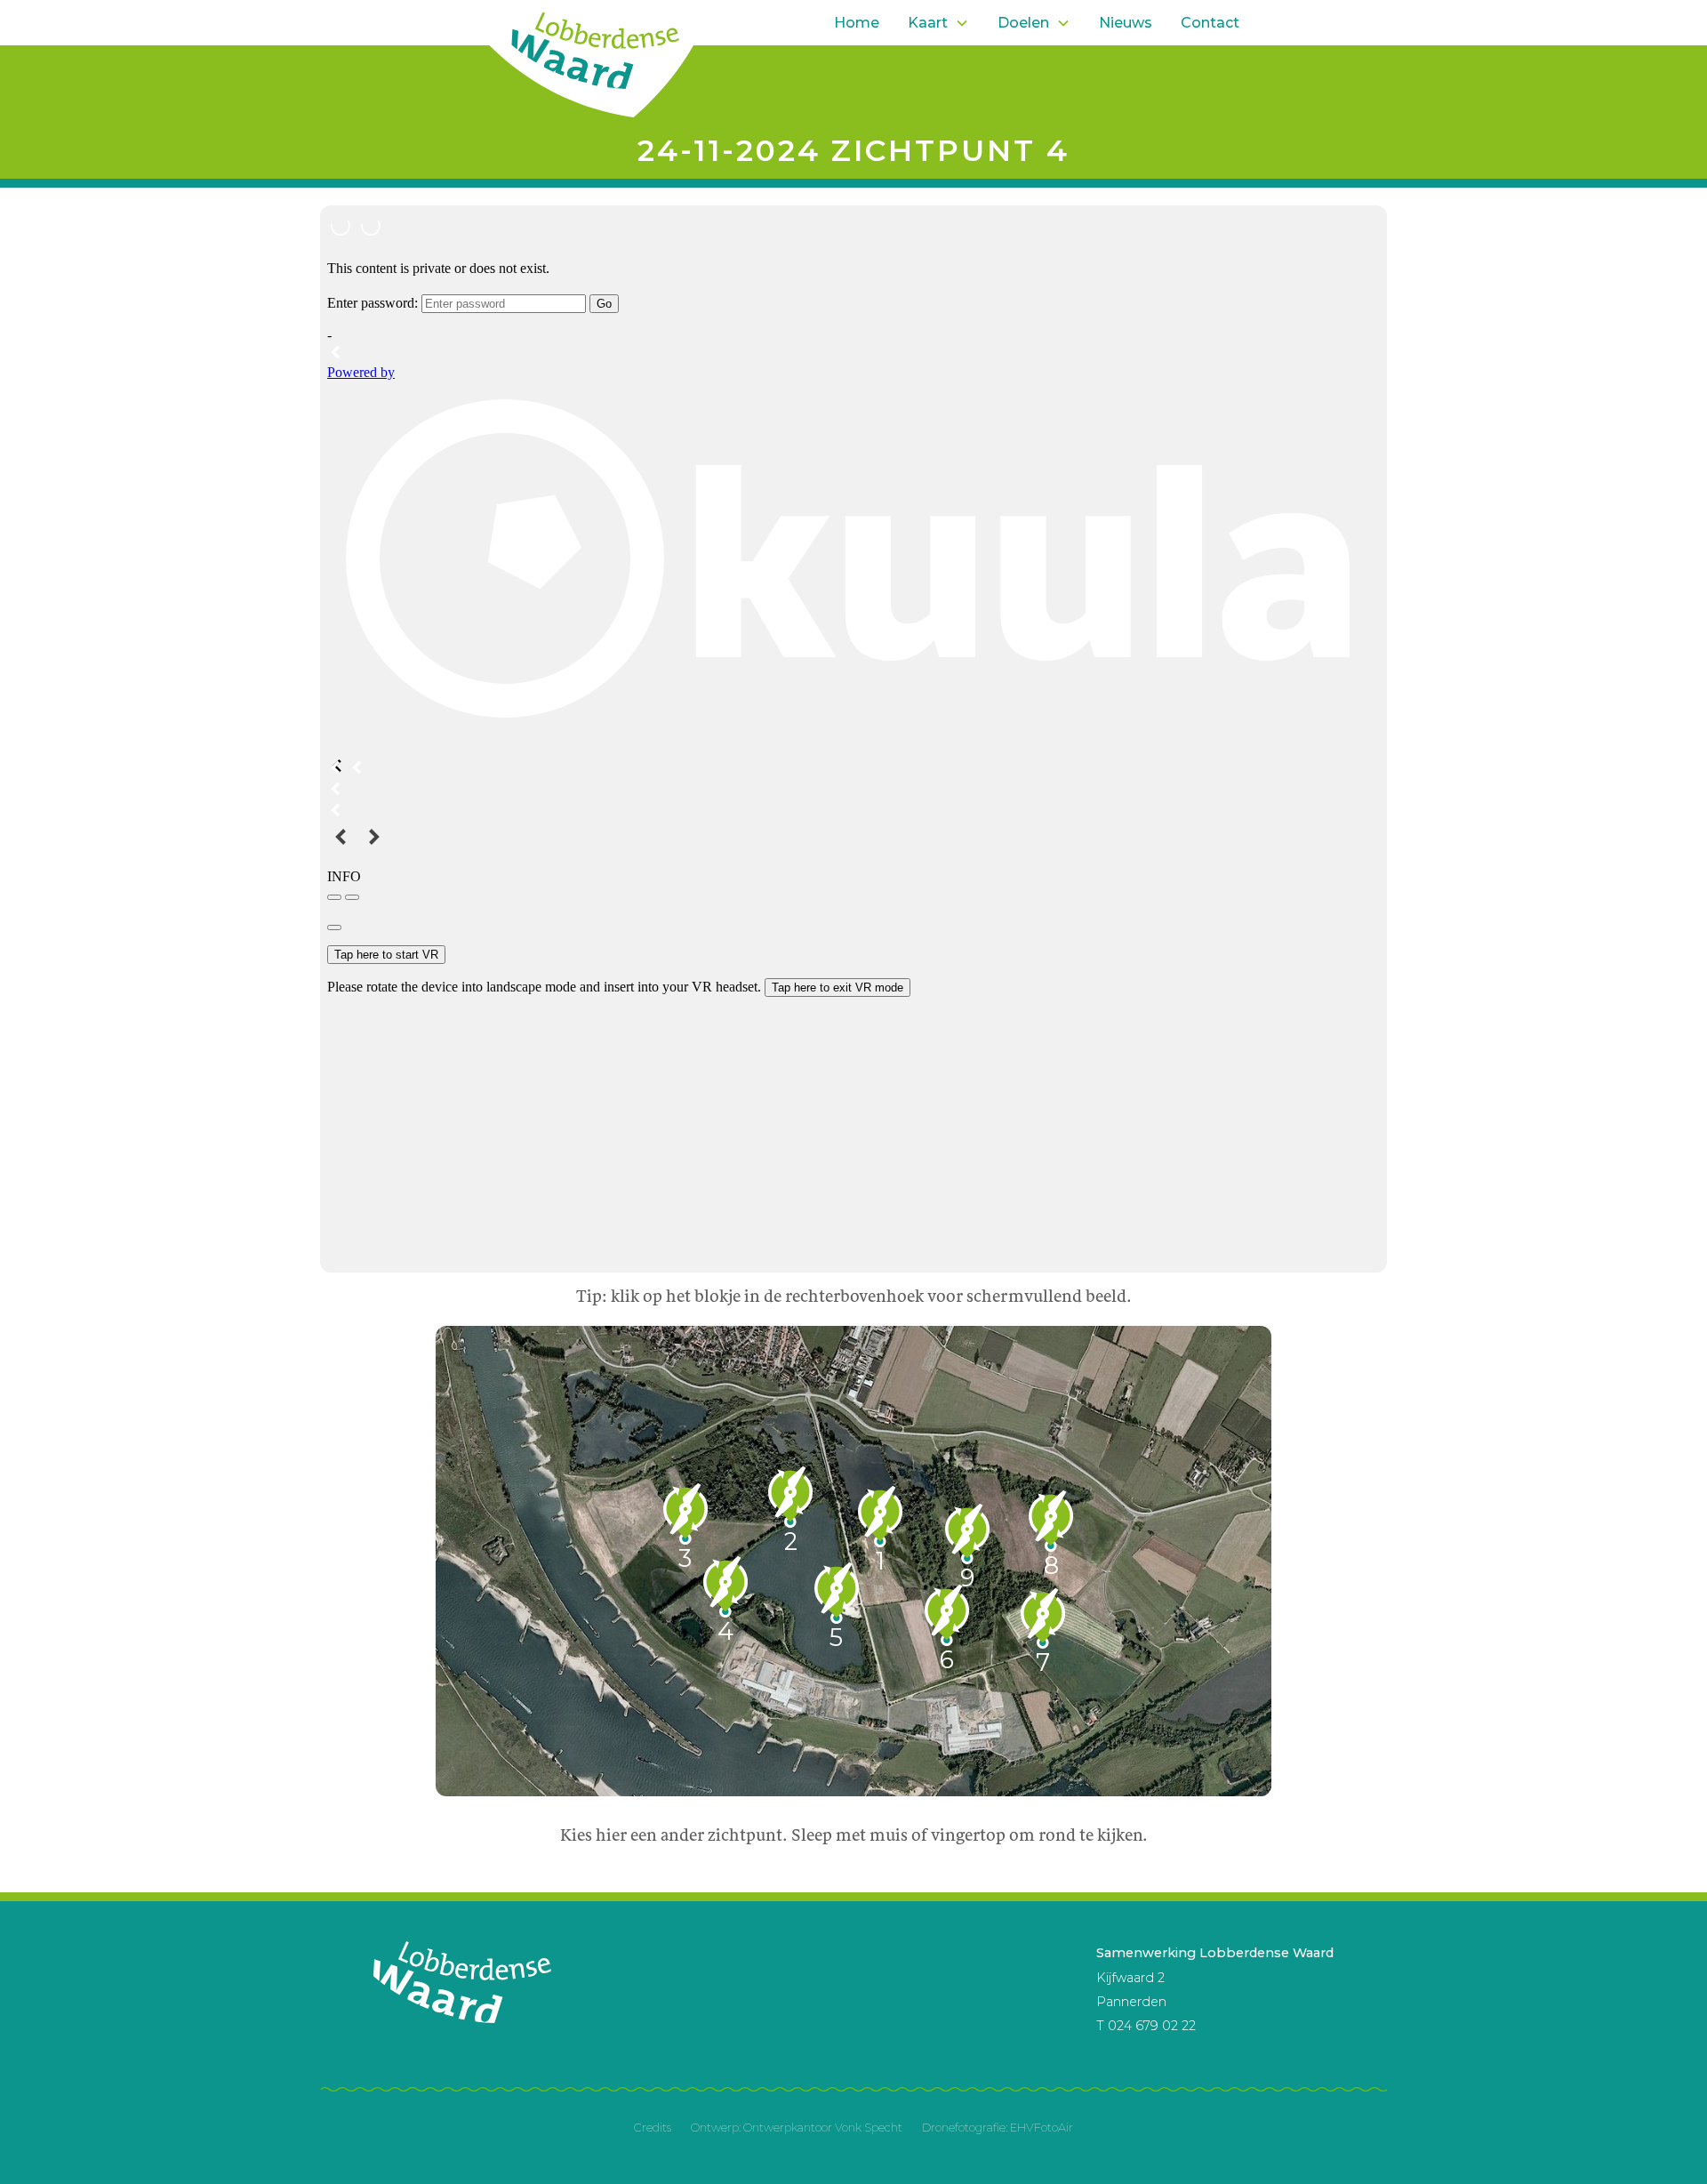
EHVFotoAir (1042, 2128)
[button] (938, 23)
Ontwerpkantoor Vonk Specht (823, 2128)
